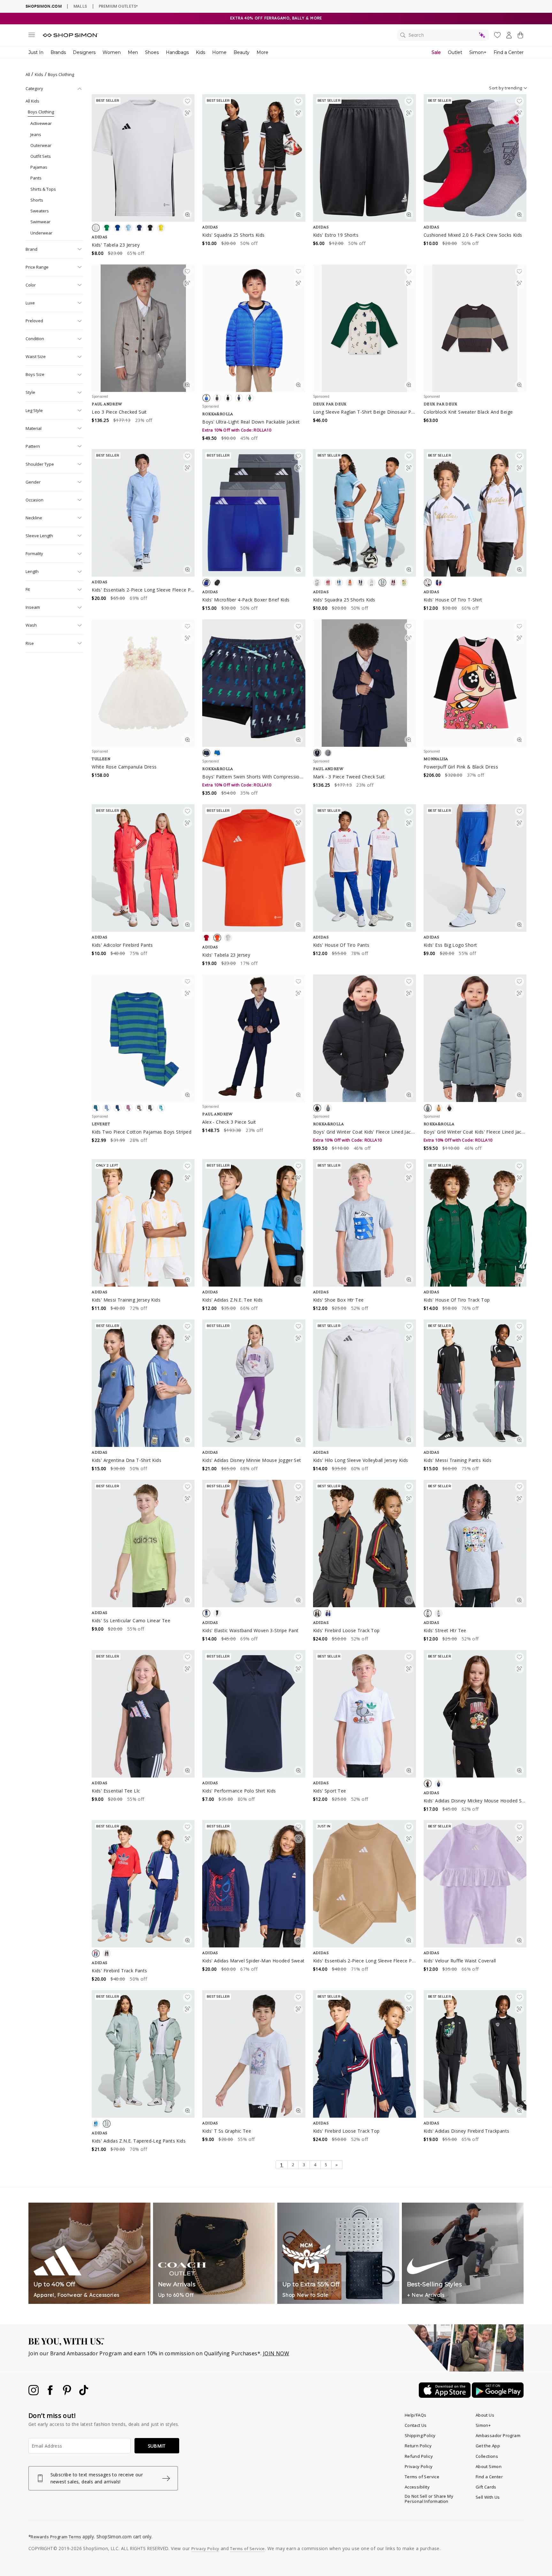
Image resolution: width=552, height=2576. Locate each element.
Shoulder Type (40, 464)
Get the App (488, 2446)
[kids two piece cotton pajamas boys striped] (143, 1038)
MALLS (80, 6)
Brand (31, 249)
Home (219, 52)
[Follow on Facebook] (51, 2393)
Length (32, 571)
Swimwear (40, 222)
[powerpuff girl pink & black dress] (475, 683)
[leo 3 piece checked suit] (143, 328)
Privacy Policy (419, 2466)
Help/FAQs (416, 2415)
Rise (30, 643)
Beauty (241, 52)
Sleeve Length (39, 536)
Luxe (30, 303)
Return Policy (418, 2446)
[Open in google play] (498, 2396)
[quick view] (188, 216)
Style (30, 392)
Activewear (41, 123)
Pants (36, 178)
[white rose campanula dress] (143, 683)
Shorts (37, 200)
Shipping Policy (420, 2435)
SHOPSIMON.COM (44, 6)
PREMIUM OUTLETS (118, 6)
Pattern (33, 446)
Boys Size (35, 374)
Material (34, 428)
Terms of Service (422, 2477)
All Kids (32, 101)
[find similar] (188, 114)
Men (133, 52)
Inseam (33, 607)
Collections (487, 2456)
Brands (58, 52)
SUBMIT (157, 2446)
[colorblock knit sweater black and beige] (475, 328)
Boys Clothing (41, 112)
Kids (200, 52)
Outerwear (41, 145)
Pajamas (39, 167)
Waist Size (36, 356)
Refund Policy (419, 2456)
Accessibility (417, 2487)
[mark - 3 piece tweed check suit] (364, 683)
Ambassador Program (498, 2435)
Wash (31, 625)
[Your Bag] (520, 36)
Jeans (36, 134)
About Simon (489, 2466)
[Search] (443, 35)
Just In (36, 52)
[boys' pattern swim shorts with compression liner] (254, 683)
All (28, 74)
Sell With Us (488, 2497)
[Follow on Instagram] (34, 2393)
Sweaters (40, 211)
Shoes (152, 52)
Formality (34, 554)
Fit (28, 589)
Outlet (455, 52)
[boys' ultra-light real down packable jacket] (254, 328)
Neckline (34, 518)
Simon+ (478, 52)
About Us (485, 2415)
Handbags (177, 52)
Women (112, 52)
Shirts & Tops (43, 189)
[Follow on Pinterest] (68, 2393)
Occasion (34, 500)
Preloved (34, 321)
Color (31, 285)
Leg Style (34, 410)
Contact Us (416, 2425)
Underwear (41, 233)
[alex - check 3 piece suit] (254, 1038)
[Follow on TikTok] (84, 2393)
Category (34, 88)
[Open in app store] (445, 2396)
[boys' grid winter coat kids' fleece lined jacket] (364, 1038)
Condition (35, 339)
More (262, 52)
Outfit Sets (41, 156)
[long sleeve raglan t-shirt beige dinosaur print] (364, 328)
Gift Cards (486, 2487)
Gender (33, 482)
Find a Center (509, 52)
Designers (84, 52)
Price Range (37, 267)
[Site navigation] (32, 36)
